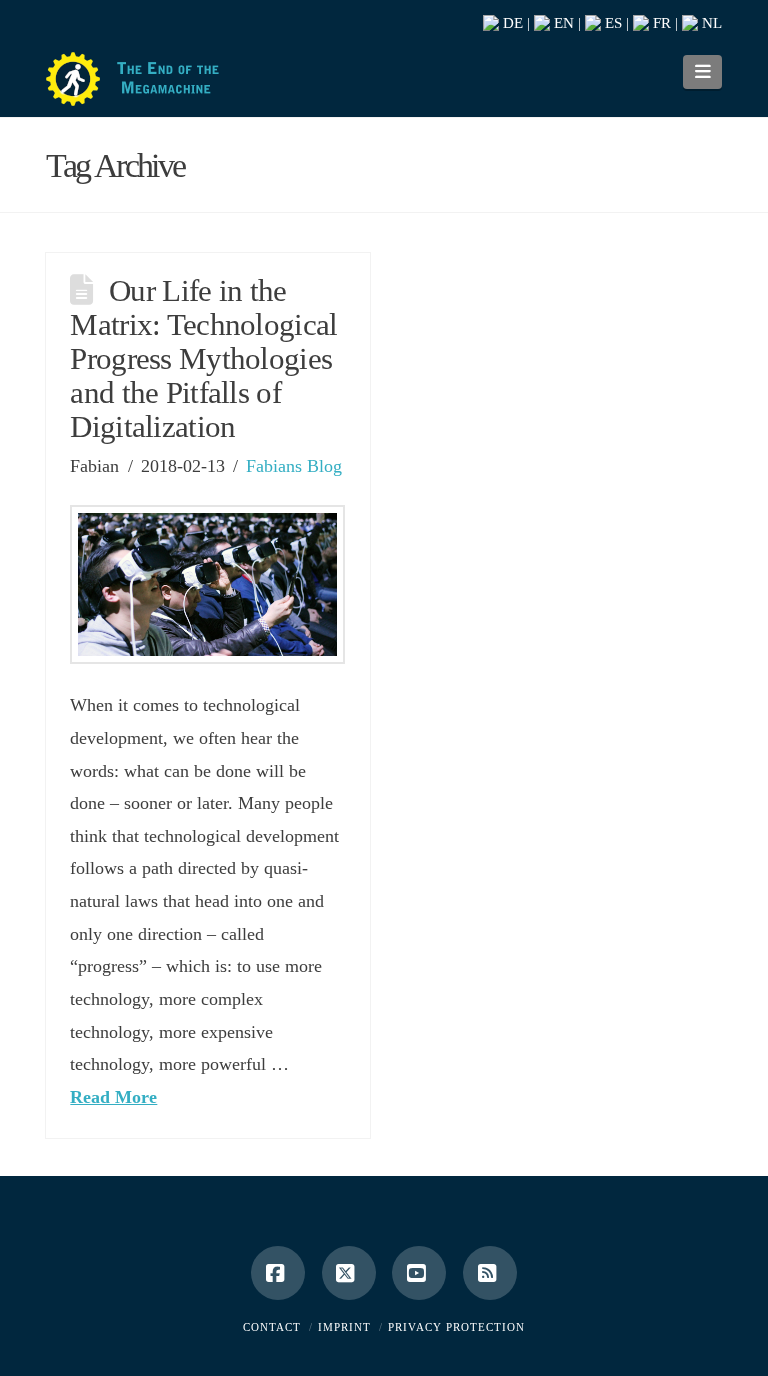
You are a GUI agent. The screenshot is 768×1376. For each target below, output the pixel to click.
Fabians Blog (294, 466)
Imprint (344, 1327)
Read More (113, 1097)
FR (660, 23)
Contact (272, 1327)
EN (562, 23)
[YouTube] (419, 1273)
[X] (349, 1273)
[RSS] (490, 1273)
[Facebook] (278, 1273)
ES (611, 23)
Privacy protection (456, 1327)
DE (511, 23)
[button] (702, 72)
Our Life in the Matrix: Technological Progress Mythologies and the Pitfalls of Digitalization (203, 359)
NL (710, 23)
